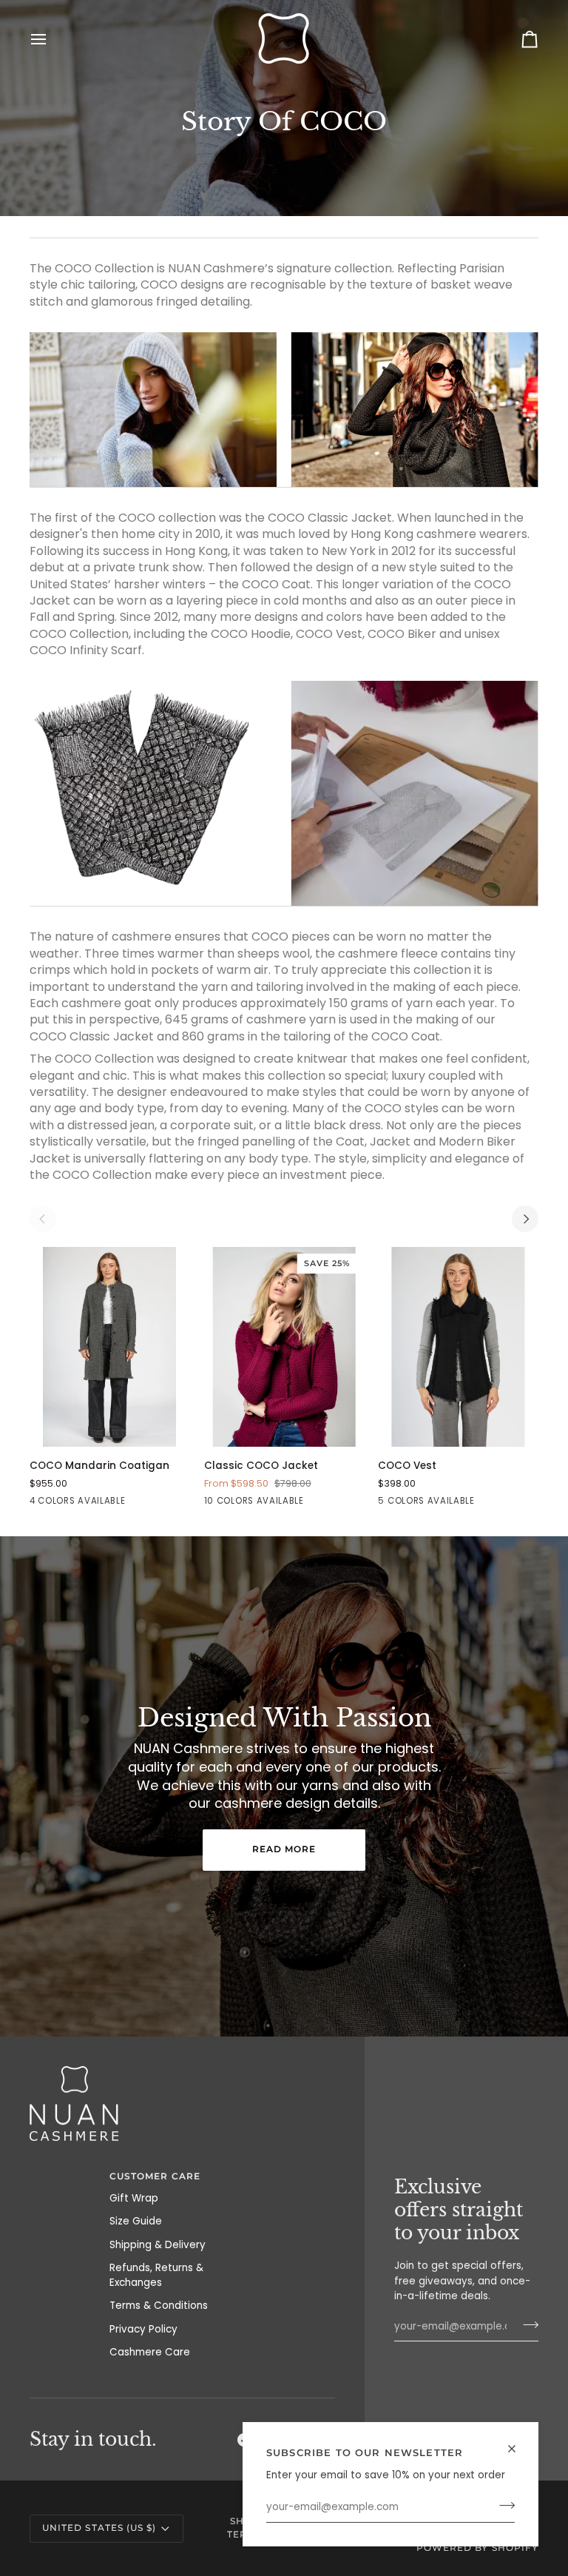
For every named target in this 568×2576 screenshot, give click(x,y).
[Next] (525, 1219)
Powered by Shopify (477, 2548)
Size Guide (136, 2221)
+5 (328, 1502)
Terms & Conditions (159, 2306)
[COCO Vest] (458, 1347)
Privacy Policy (143, 2329)
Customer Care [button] (155, 2176)
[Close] (518, 2449)
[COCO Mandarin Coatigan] (110, 1347)
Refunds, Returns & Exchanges (156, 2275)
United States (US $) (99, 2528)
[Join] (503, 2506)
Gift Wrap (134, 2198)
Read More (284, 1849)
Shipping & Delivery (158, 2245)
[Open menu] (52, 39)
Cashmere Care (150, 2352)
